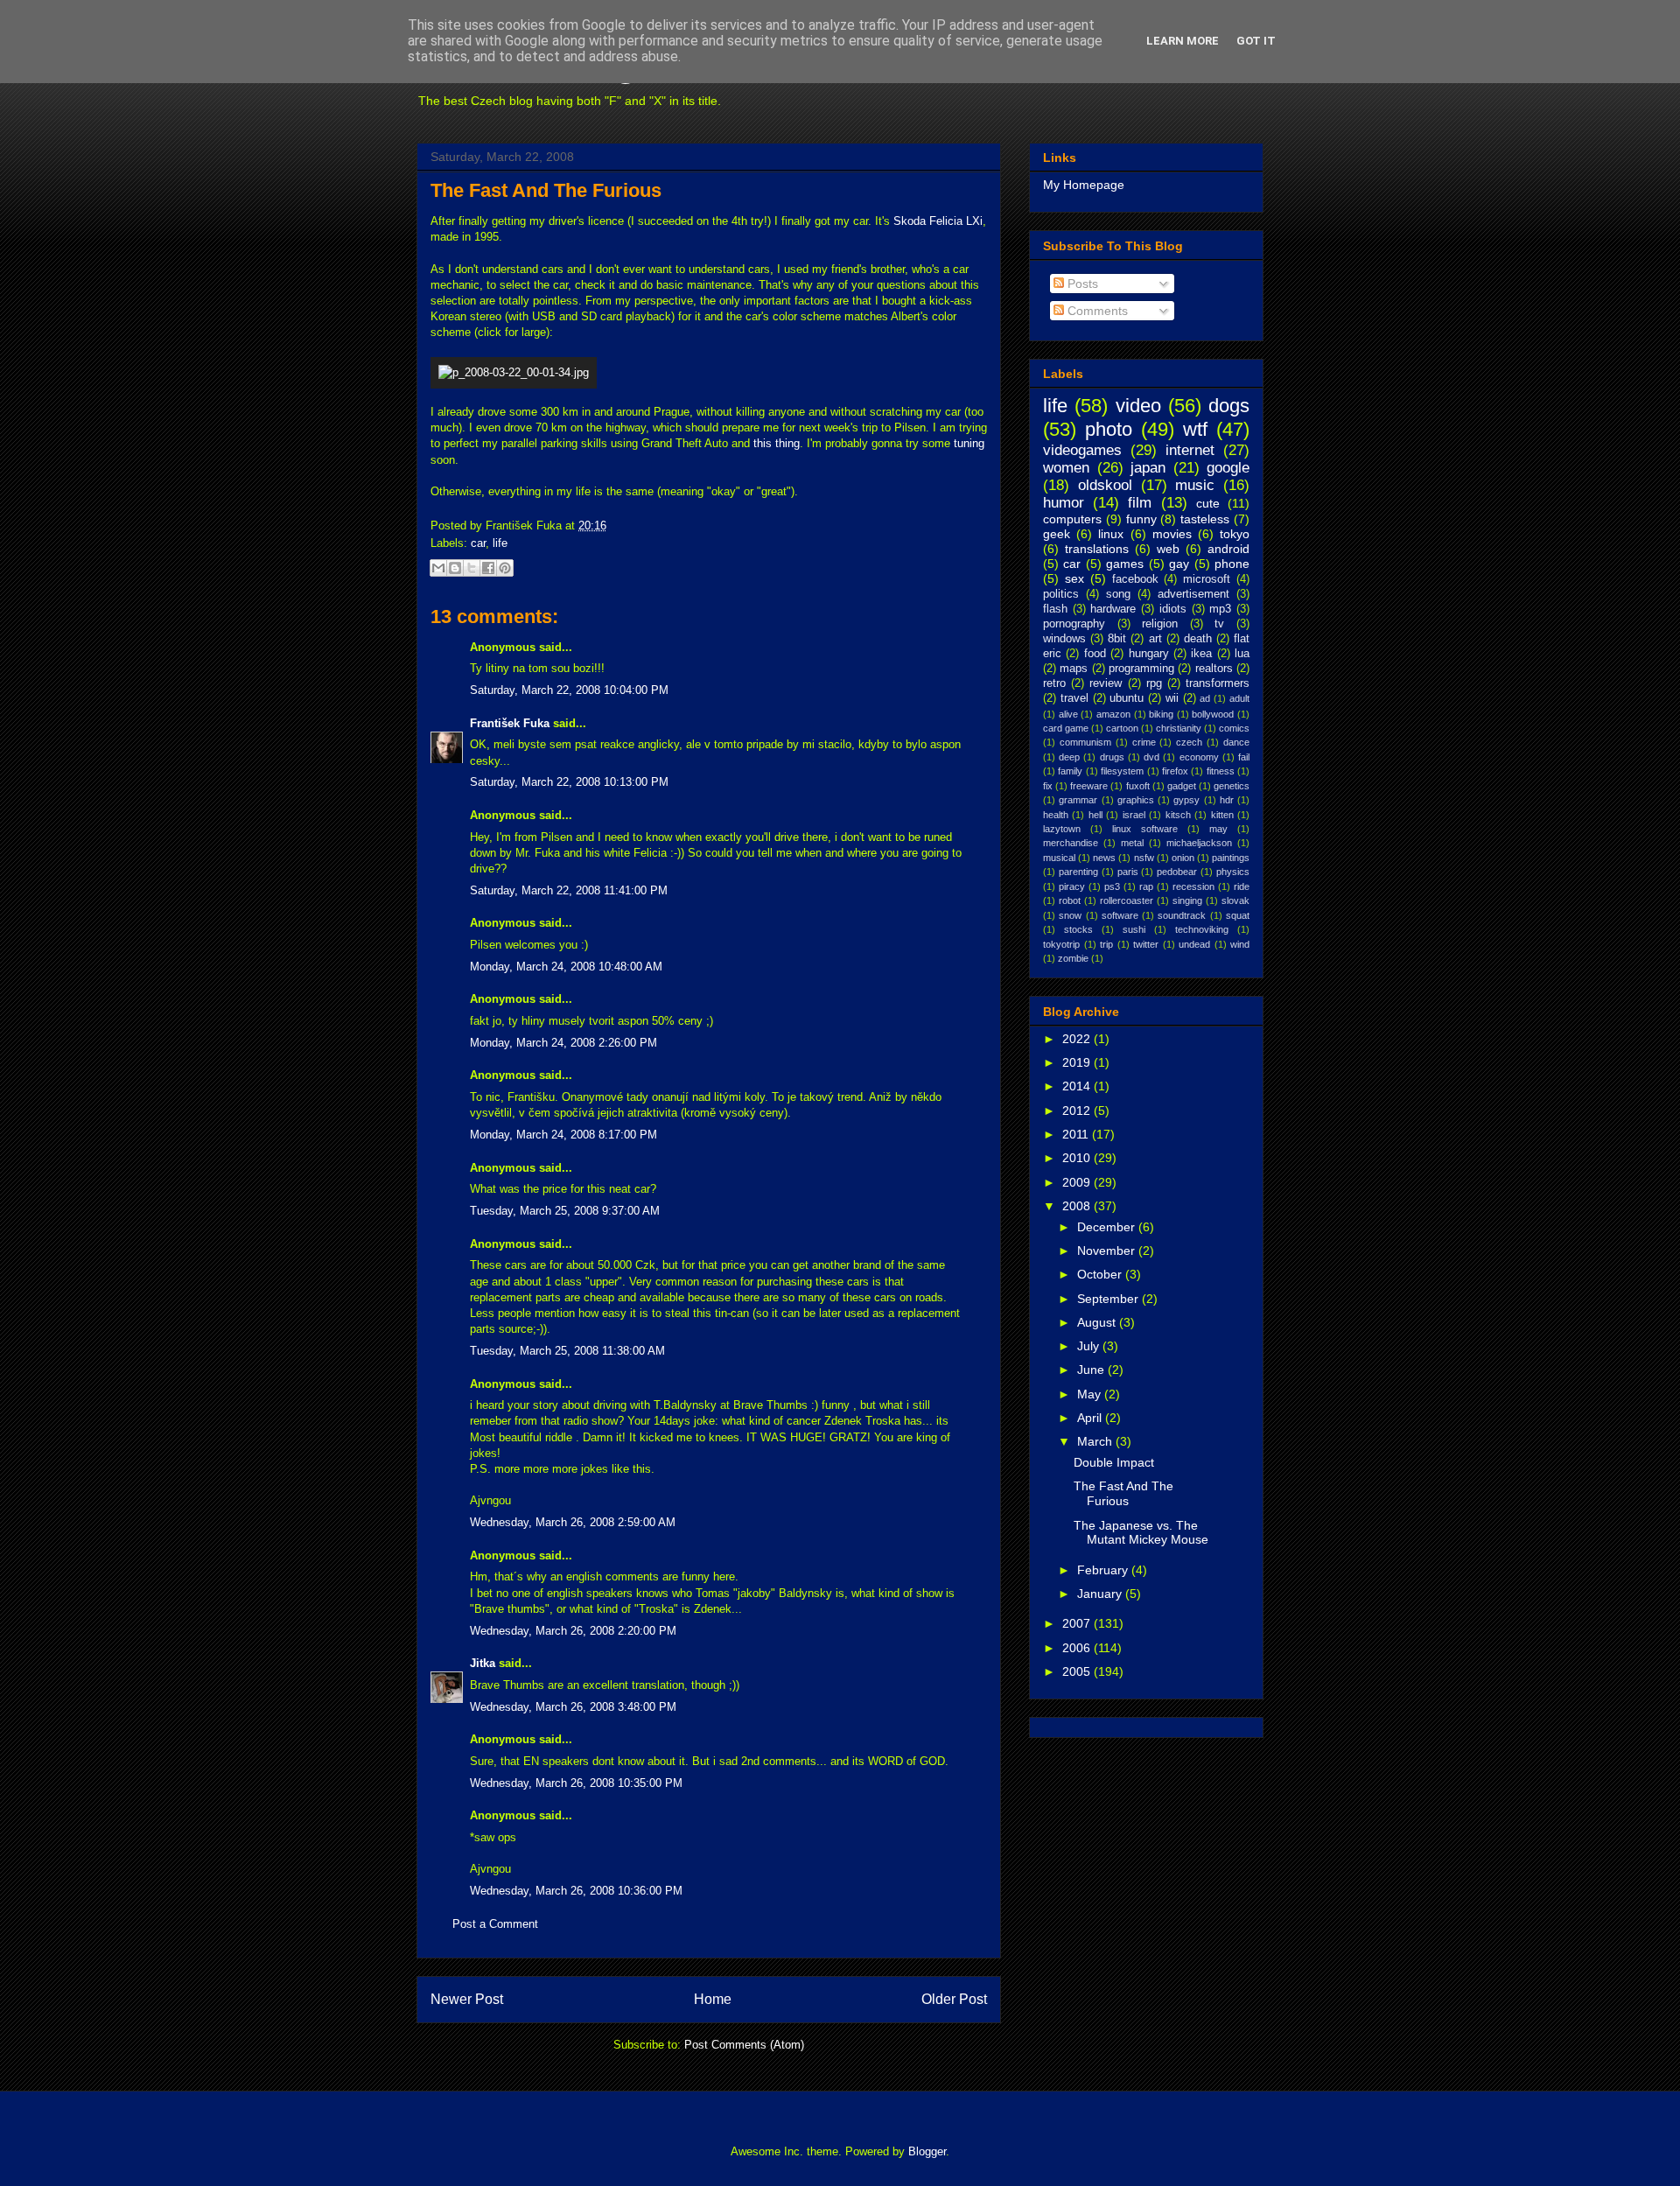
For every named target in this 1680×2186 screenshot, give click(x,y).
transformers (1218, 683)
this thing (777, 443)
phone (1232, 564)
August (1098, 1322)
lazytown (1062, 829)
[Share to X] (472, 568)
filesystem (1122, 771)
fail (1244, 757)
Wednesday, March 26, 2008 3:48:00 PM (573, 1707)
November (1108, 1251)
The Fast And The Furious (546, 190)
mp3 (1220, 609)
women (1066, 468)
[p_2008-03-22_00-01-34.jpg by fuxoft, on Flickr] (514, 372)
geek (1057, 534)
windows (1064, 639)
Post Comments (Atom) (744, 2045)
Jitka (483, 1663)
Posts (1081, 284)
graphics (1136, 800)
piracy (1072, 886)
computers (1072, 519)
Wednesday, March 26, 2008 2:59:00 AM (573, 1522)
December (1108, 1227)
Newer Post (467, 1999)
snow (1070, 915)
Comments (1096, 311)
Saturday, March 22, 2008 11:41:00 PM (569, 890)
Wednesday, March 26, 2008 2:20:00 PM (573, 1631)
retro (1054, 683)
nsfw (1144, 858)
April (1091, 1418)
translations (1097, 549)
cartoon (1122, 728)
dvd (1151, 757)
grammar (1078, 800)
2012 (1078, 1111)
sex (1074, 578)
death (1198, 639)
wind (1240, 944)
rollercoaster (1127, 900)
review (1106, 683)
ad (1205, 698)
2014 (1078, 1086)
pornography (1074, 624)
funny (1141, 519)
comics (1234, 728)
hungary (1149, 654)
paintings (1231, 858)
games (1125, 564)
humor (1064, 503)
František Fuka (510, 723)
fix (1048, 786)
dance (1236, 742)
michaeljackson (1199, 843)
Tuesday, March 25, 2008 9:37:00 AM (565, 1211)
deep (1069, 757)
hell (1095, 815)
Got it (1256, 41)
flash (1055, 609)
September (1109, 1299)
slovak (1235, 900)
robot (1070, 900)
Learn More (1183, 41)
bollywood (1213, 714)
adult (1239, 698)
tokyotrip (1061, 944)
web (1168, 549)
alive (1068, 714)
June (1092, 1370)
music (1195, 485)
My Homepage (1084, 185)
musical (1059, 858)
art (1155, 639)
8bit (1117, 639)
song (1118, 594)
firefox (1175, 771)
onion (1183, 858)
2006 (1078, 1648)
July (1090, 1346)
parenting (1078, 872)
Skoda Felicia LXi (938, 221)
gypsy (1186, 800)
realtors (1214, 669)
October (1101, 1274)
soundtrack (1182, 915)
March (1096, 1441)
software (1120, 915)
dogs (1229, 406)
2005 (1078, 1671)
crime (1144, 742)
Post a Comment (495, 1924)
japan (1148, 468)
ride (1242, 886)
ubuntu (1127, 698)
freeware (1089, 786)
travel (1074, 698)
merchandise (1071, 843)
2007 (1078, 1623)
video (1138, 406)
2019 (1078, 1062)
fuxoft (1138, 786)
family (1070, 771)
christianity (1179, 728)
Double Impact (1114, 1462)
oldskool (1105, 485)
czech (1189, 742)
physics (1233, 872)
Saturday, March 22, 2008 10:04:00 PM (569, 690)
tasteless (1205, 519)
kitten (1222, 815)
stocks (1078, 929)
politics (1061, 594)
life (500, 543)
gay (1179, 564)
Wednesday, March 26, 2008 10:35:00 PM (576, 1783)
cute (1208, 503)
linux (1111, 534)
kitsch (1178, 815)
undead (1194, 944)
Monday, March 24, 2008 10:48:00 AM (566, 967)
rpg (1154, 683)
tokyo (1235, 534)
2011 (1077, 1134)
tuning (969, 443)
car (478, 543)
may (1218, 829)
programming (1141, 669)
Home (713, 1999)
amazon (1113, 714)
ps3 (1112, 886)
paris (1128, 872)
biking (1161, 714)
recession (1193, 886)
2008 (1078, 1206)
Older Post (954, 1999)
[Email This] (438, 568)
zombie (1073, 958)
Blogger (927, 2151)
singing (1187, 900)
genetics (1232, 786)
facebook (1135, 579)
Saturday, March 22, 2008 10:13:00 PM (569, 782)
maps (1074, 669)
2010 (1078, 1158)
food (1095, 654)
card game (1066, 728)
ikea (1201, 654)
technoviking (1202, 929)
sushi (1134, 929)
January (1101, 1594)
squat (1238, 915)
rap (1146, 886)
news (1104, 858)
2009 (1078, 1182)
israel (1134, 815)
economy (1199, 757)
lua (1242, 654)
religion (1160, 624)
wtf (1195, 429)
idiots (1173, 609)
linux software (1145, 829)
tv (1219, 624)
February (1104, 1570)
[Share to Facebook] (488, 568)
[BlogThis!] (455, 568)
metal (1132, 843)
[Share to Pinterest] (505, 568)
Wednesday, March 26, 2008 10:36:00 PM (576, 1891)
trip (1106, 944)
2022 (1078, 1039)
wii (1172, 698)
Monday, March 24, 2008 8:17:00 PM (563, 1135)
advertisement (1193, 594)
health (1056, 815)
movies (1172, 534)
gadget (1182, 786)
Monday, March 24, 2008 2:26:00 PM (563, 1043)
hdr (1227, 800)
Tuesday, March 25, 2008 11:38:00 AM (567, 1351)
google (1228, 468)
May (1091, 1394)
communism (1085, 742)
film (1140, 503)
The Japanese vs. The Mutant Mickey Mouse (1141, 1533)
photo (1109, 429)
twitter (1146, 944)
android (1228, 549)
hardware (1113, 609)
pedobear (1177, 872)
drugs (1112, 757)
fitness (1221, 771)
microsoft (1207, 579)
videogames (1082, 450)
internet (1190, 450)
